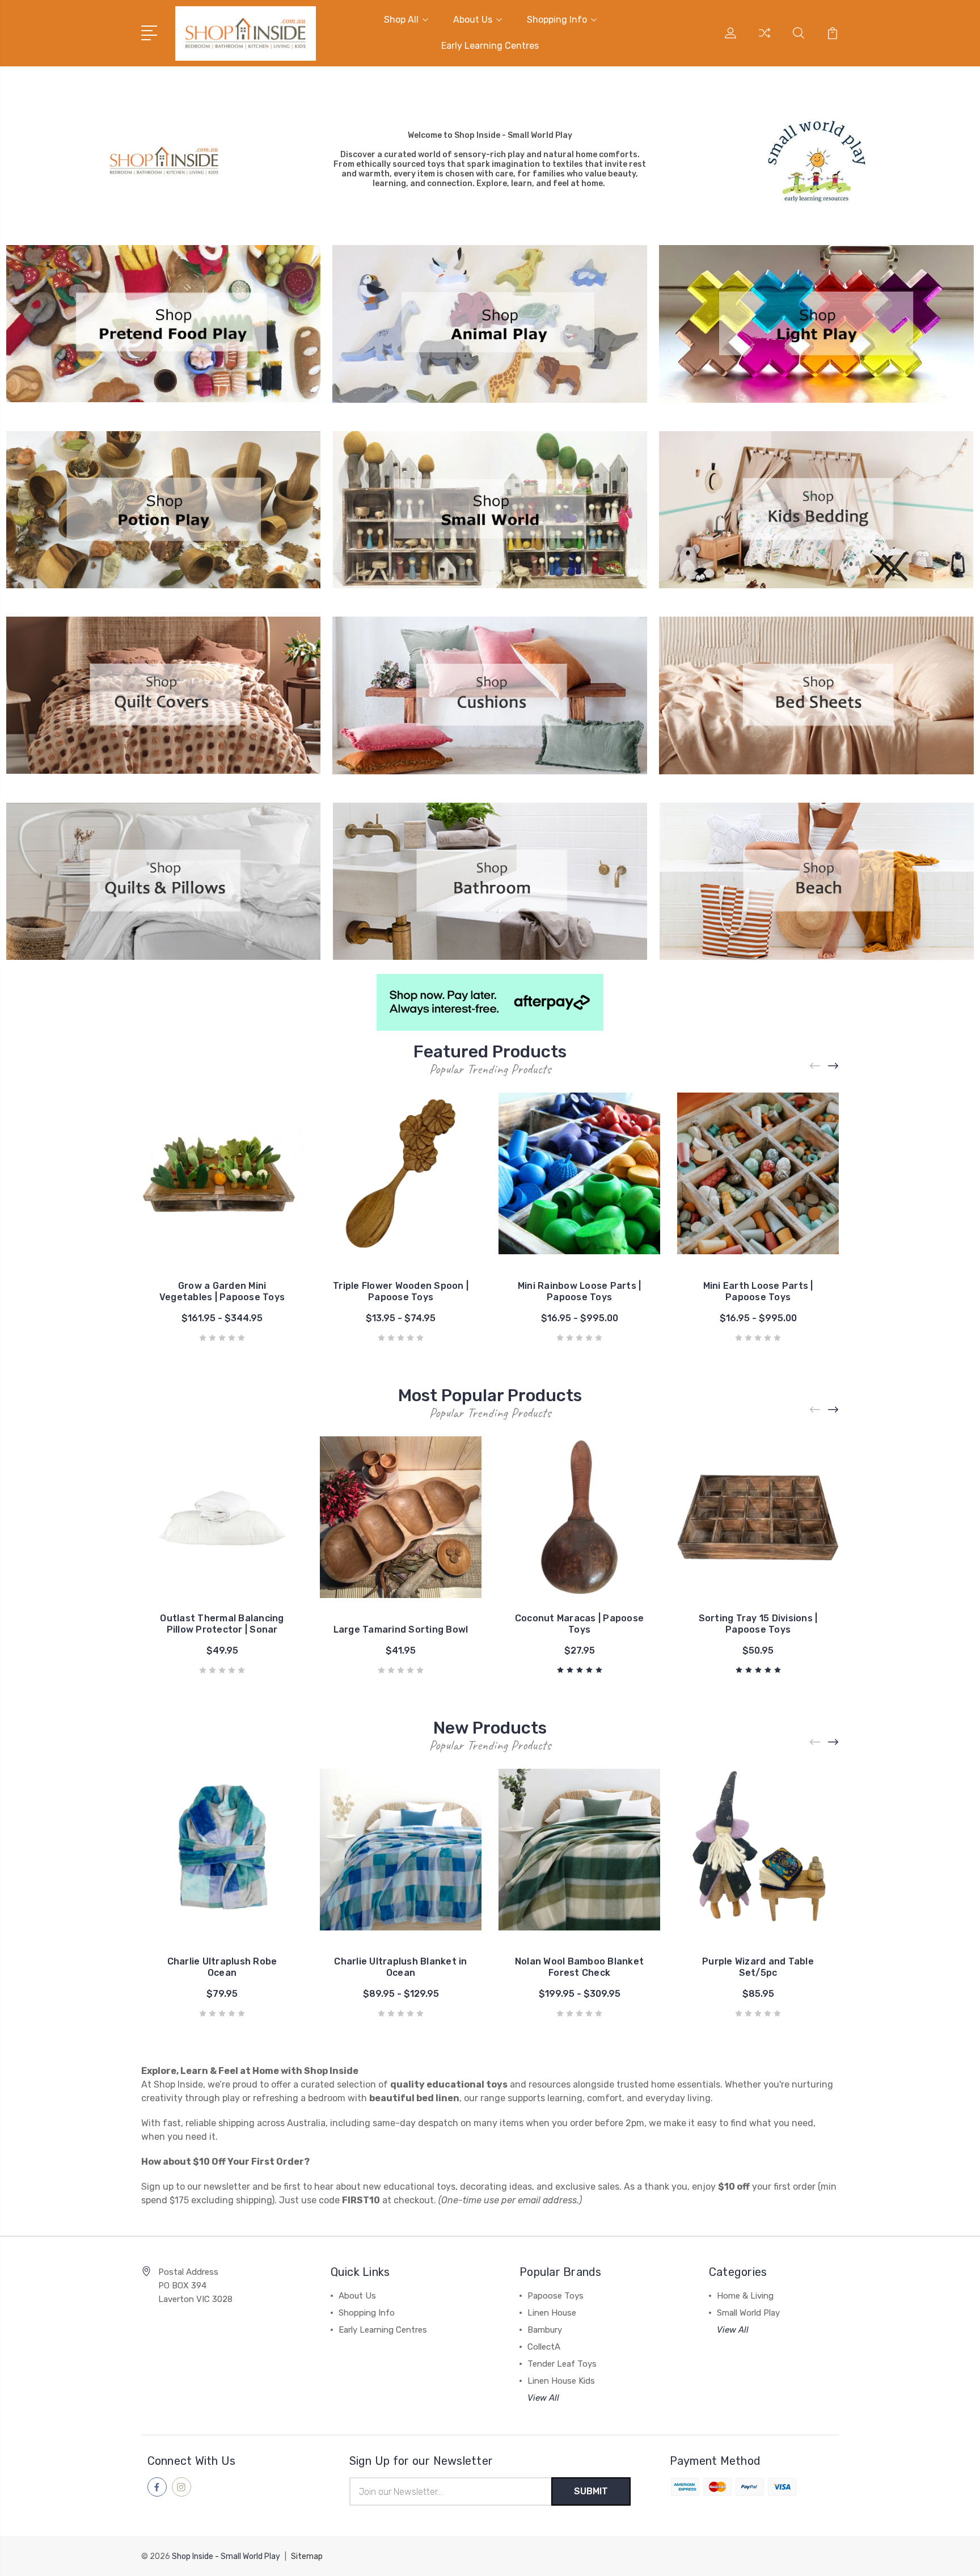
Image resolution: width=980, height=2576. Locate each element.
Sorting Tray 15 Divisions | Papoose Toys (758, 1624)
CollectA (544, 2347)
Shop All (401, 20)
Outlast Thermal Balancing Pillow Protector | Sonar (222, 1624)
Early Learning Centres (490, 46)
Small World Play (748, 2313)
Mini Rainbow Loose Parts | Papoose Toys (580, 1291)
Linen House (552, 2313)
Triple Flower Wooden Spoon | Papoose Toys (401, 1291)
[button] (164, 160)
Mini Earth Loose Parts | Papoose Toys (758, 1291)
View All (543, 2398)
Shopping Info (557, 20)
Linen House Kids (561, 2381)
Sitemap (307, 2556)
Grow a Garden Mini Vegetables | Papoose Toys (222, 1291)
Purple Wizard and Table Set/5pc (758, 1967)
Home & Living (745, 2296)
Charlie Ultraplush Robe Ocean (222, 1967)
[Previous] (816, 1066)
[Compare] (764, 40)
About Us (473, 20)
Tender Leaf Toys (562, 2364)
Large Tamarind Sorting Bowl (401, 1630)
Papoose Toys (556, 2296)
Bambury (545, 2330)
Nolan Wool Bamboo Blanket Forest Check (579, 1967)
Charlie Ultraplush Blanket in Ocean (400, 1967)
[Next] (834, 1066)
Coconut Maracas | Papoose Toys (579, 1624)
